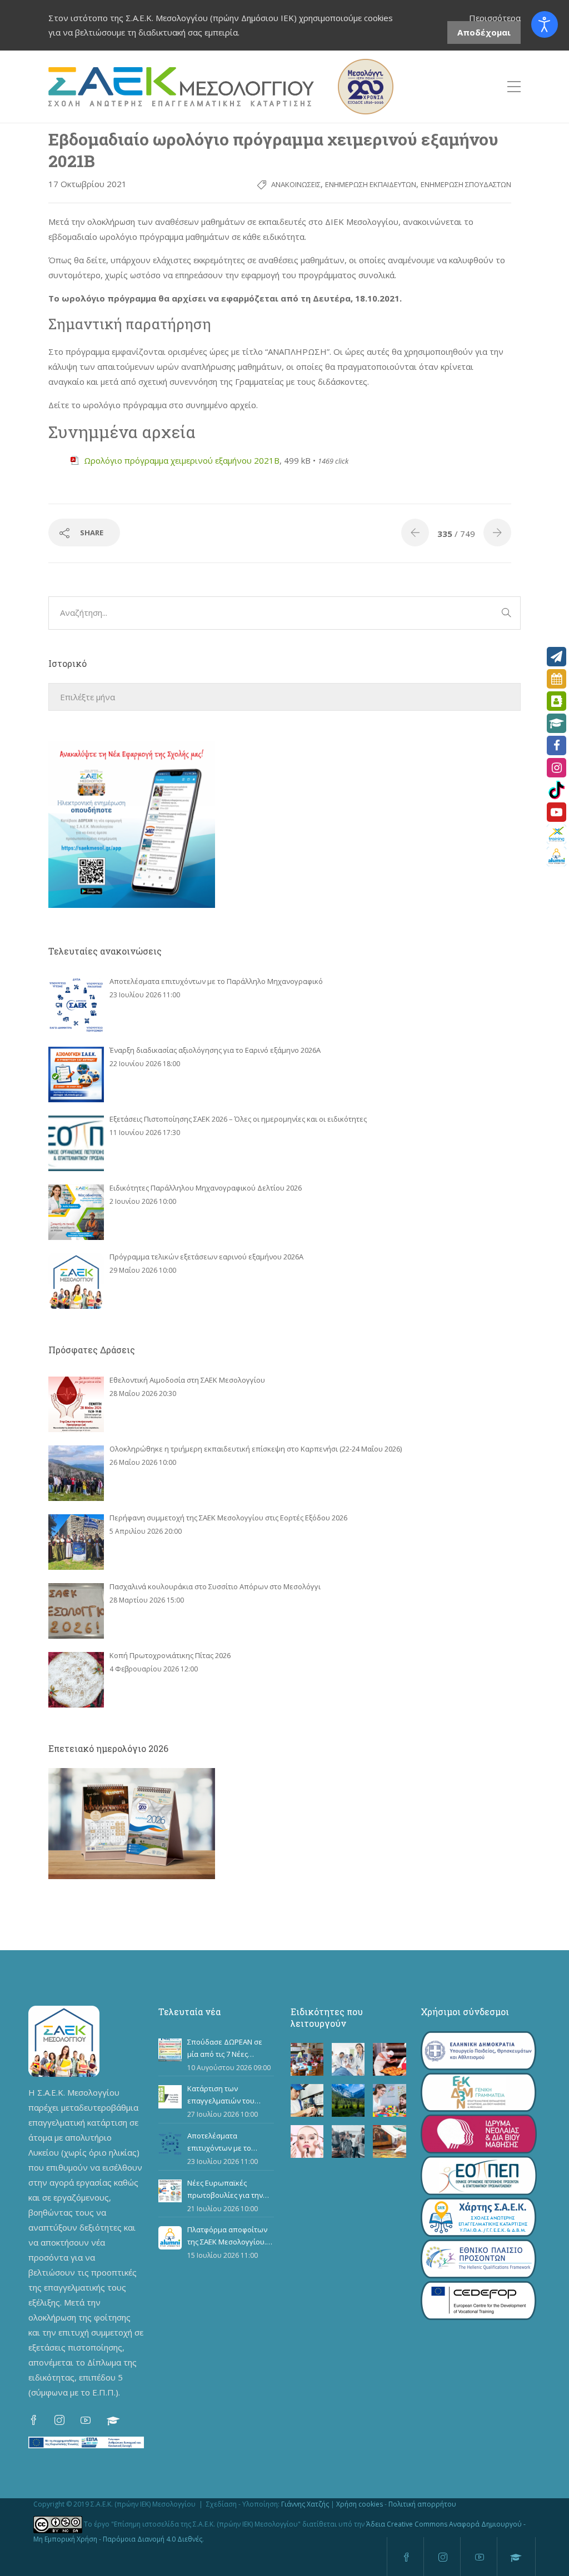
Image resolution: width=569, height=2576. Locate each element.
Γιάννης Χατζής (305, 2504)
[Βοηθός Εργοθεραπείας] (389, 2100)
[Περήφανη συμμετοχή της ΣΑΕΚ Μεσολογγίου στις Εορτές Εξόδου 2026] (76, 1542)
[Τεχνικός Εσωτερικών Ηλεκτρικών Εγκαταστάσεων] (307, 2100)
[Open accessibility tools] (545, 24)
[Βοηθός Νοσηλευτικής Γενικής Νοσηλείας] (348, 2059)
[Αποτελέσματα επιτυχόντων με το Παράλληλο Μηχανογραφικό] (76, 1006)
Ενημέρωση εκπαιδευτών (371, 184)
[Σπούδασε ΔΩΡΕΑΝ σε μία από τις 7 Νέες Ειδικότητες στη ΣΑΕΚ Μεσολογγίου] (170, 2050)
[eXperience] (556, 834)
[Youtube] (556, 812)
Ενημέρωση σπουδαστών (466, 184)
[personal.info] (556, 701)
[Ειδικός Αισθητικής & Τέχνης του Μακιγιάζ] (307, 2141)
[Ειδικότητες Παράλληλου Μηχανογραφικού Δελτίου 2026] (76, 1212)
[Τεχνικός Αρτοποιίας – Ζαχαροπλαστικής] (389, 2059)
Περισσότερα (495, 18)
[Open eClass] (556, 723)
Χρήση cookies (360, 2504)
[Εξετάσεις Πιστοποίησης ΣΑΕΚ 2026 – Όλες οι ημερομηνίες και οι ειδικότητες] (76, 1143)
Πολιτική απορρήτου (422, 2504)
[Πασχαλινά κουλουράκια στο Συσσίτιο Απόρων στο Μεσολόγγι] (76, 1611)
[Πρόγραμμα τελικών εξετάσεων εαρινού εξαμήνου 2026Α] (76, 1281)
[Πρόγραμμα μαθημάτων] (556, 679)
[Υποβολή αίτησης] (556, 657)
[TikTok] (556, 790)
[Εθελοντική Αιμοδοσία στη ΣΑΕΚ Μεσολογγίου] (76, 1404)
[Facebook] (556, 745)
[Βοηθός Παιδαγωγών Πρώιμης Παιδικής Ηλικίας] (307, 2059)
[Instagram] (556, 768)
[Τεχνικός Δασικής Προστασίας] (348, 2100)
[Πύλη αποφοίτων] (556, 857)
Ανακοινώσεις (296, 184)
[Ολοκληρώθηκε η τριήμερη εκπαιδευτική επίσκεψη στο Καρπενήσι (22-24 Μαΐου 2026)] (76, 1473)
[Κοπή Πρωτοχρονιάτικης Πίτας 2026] (76, 1680)
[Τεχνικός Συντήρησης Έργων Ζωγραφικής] (389, 2141)
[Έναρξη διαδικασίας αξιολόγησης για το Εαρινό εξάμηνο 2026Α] (76, 1074)
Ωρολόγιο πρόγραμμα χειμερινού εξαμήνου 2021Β (182, 460)
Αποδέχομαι (484, 32)
